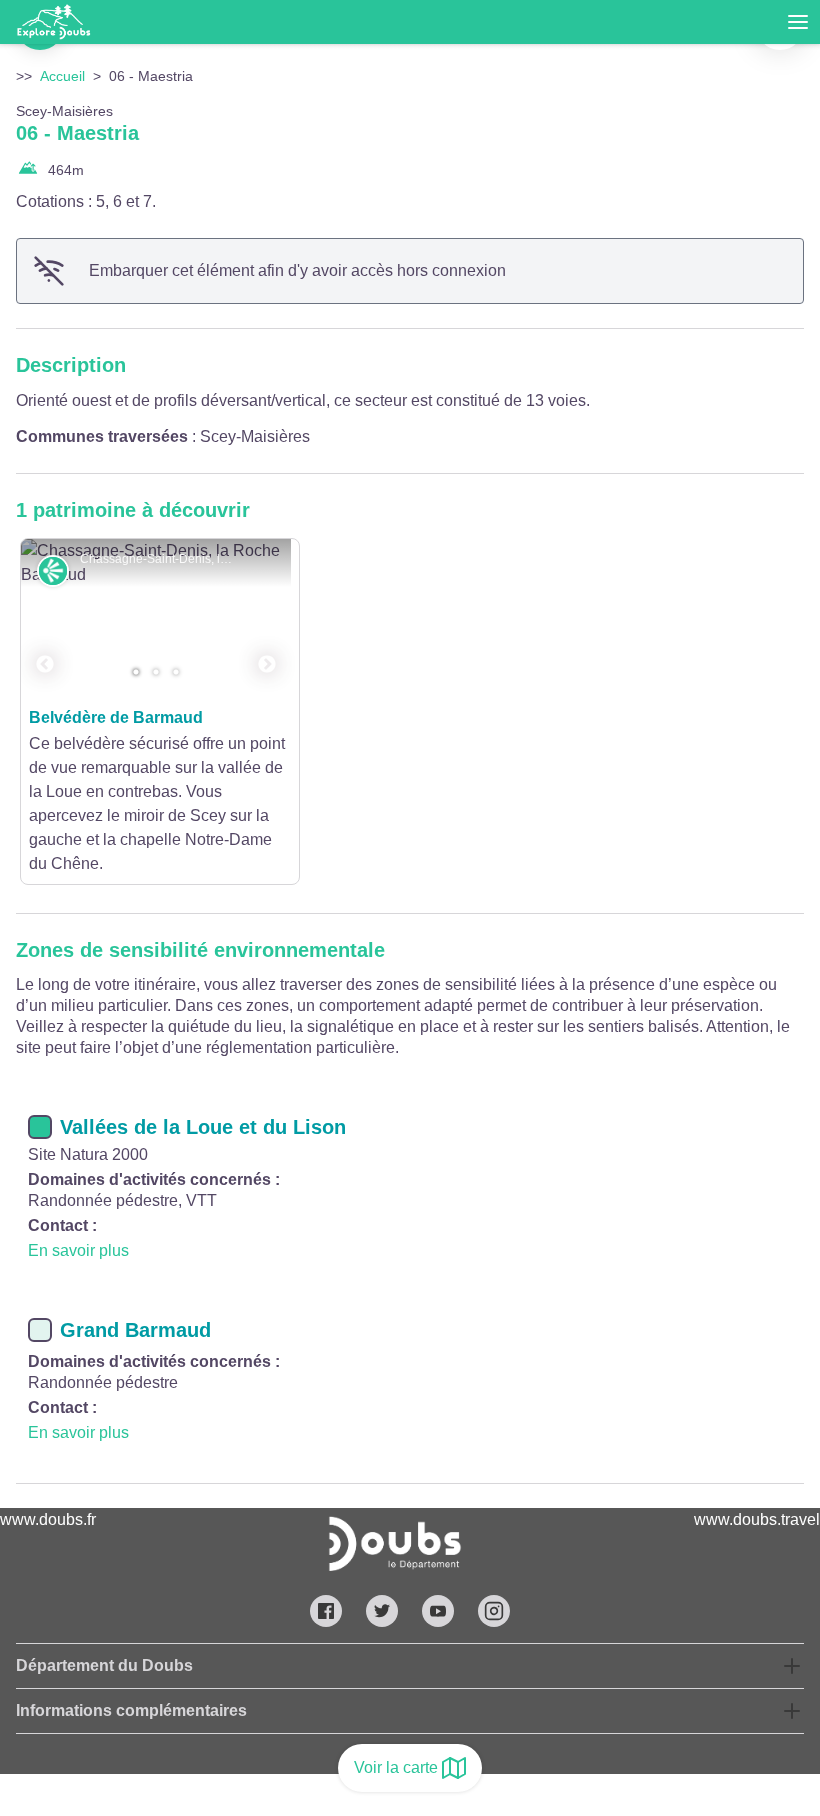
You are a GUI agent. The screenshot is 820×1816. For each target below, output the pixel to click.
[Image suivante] (267, 619)
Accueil (62, 76)
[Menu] (798, 22)
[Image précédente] (45, 619)
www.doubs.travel (757, 1519)
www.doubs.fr (48, 1519)
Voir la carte (396, 1767)
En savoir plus (78, 1250)
